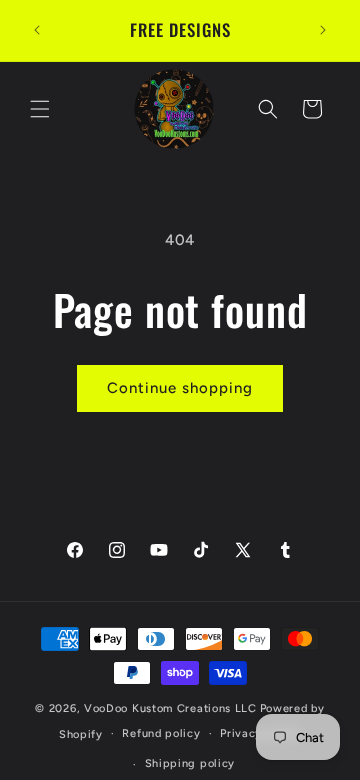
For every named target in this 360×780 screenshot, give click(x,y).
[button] (40, 109)
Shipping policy (190, 763)
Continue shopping (180, 388)
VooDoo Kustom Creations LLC (170, 708)
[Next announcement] (323, 30)
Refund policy (161, 733)
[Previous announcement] (37, 30)
